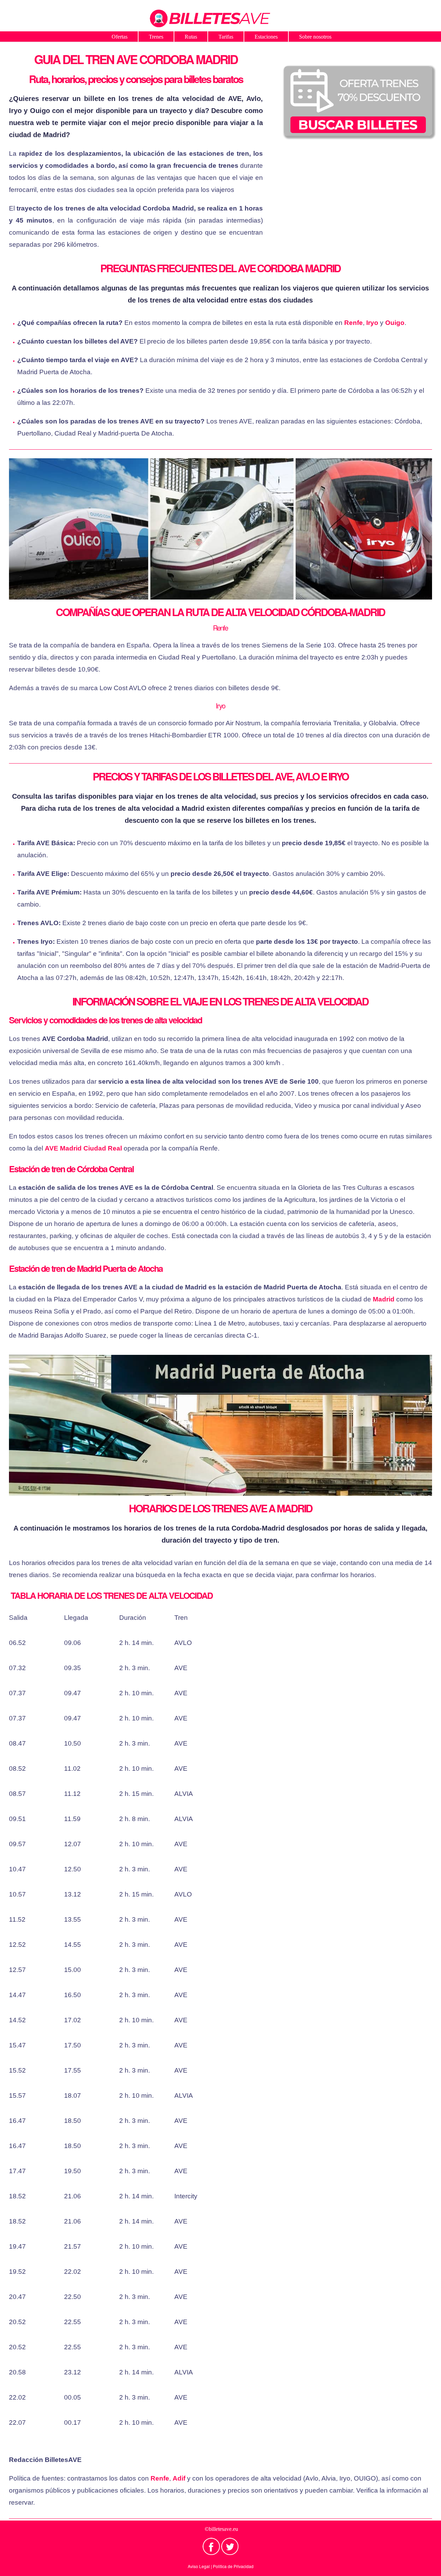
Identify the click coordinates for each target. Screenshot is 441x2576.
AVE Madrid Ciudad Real (83, 1148)
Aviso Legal (199, 2566)
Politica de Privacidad (233, 2566)
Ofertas (120, 37)
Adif (179, 2478)
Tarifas (226, 37)
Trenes (156, 37)
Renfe (353, 323)
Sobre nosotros (315, 37)
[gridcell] (37, 1643)
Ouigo (395, 323)
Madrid (384, 1299)
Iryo (372, 323)
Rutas (191, 37)
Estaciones (266, 37)
